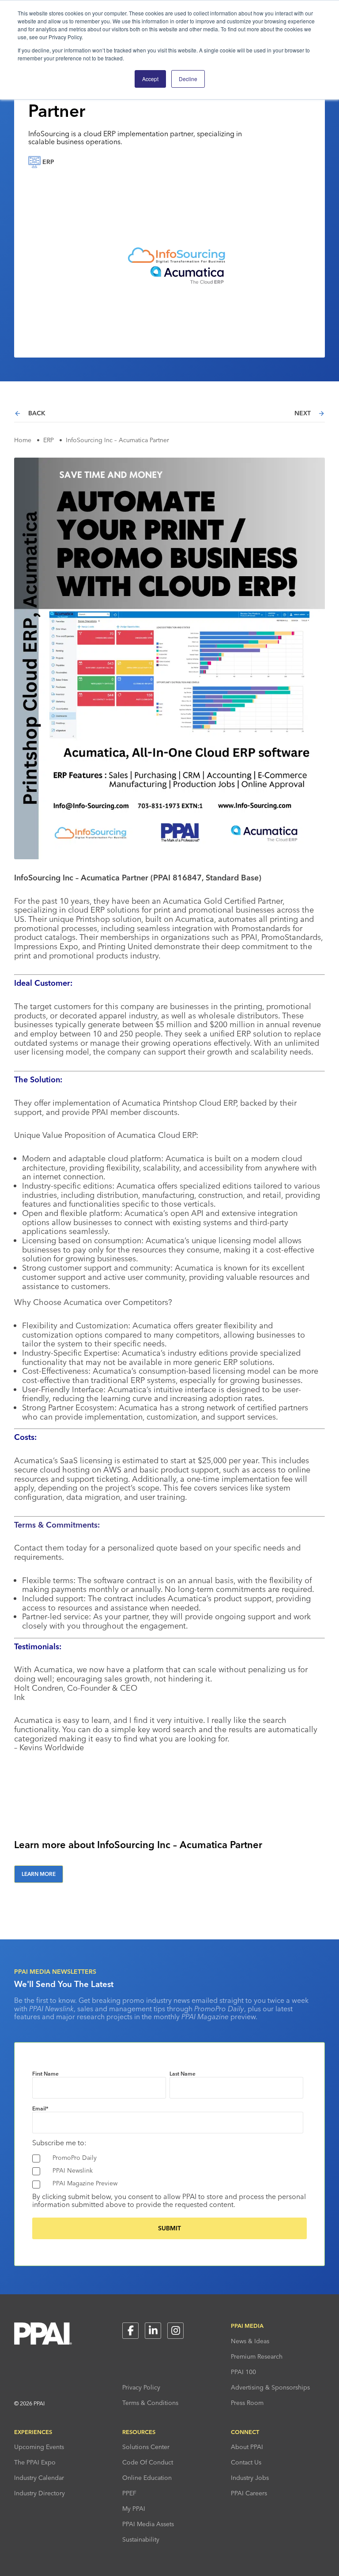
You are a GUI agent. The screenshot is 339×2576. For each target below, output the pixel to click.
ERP (49, 440)
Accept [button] (150, 79)
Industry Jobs (250, 2478)
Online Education (147, 2478)
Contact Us (246, 2462)
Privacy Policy (141, 2387)
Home (23, 440)
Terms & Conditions (150, 2403)
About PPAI (247, 2447)
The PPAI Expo (35, 2462)
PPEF (129, 2493)
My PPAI (134, 2509)
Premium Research (257, 2356)
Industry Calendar (39, 2478)
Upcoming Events (39, 2447)
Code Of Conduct (148, 2462)
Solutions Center (146, 2447)
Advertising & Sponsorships (270, 2387)
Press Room (247, 2403)
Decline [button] (188, 79)
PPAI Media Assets (148, 2524)
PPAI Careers (249, 2493)
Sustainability (141, 2539)
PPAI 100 (243, 2372)
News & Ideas (250, 2341)
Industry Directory (40, 2493)
